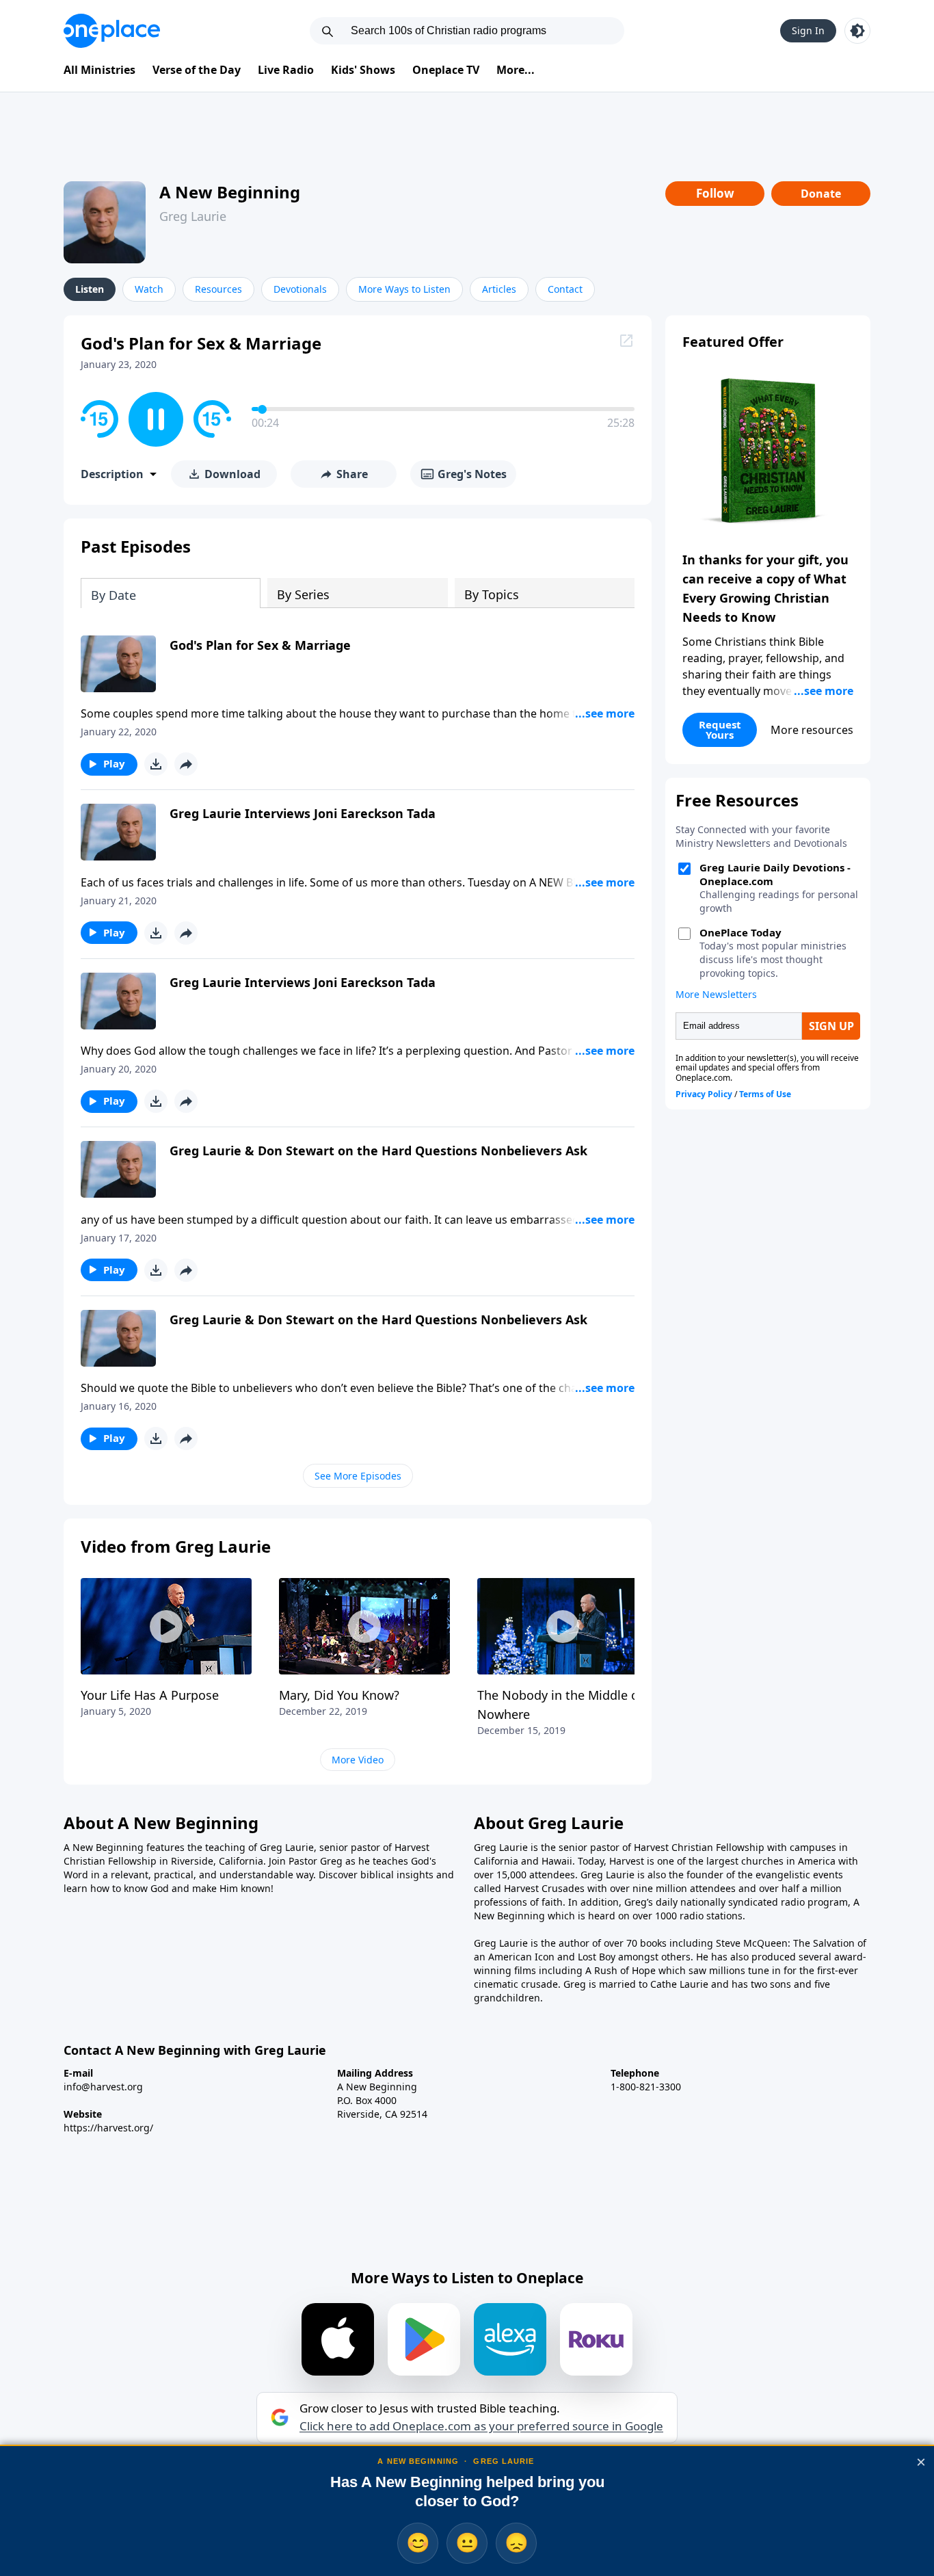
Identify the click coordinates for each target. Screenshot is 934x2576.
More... (516, 70)
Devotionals (300, 289)
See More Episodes (358, 1476)
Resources (218, 289)
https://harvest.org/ (108, 2128)
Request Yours (720, 730)
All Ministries (99, 70)
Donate (821, 194)
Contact (565, 289)
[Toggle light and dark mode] (857, 31)
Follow (715, 193)
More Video (358, 1760)
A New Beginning (230, 192)
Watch (149, 289)
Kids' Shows (363, 70)
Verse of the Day (197, 70)
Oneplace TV (446, 70)
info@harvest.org (103, 2087)
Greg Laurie (193, 216)
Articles (499, 289)
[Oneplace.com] (112, 31)
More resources (812, 730)
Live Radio (286, 70)
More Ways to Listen (404, 289)
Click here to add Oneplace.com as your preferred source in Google (481, 2426)
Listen (90, 289)
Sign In (808, 30)
